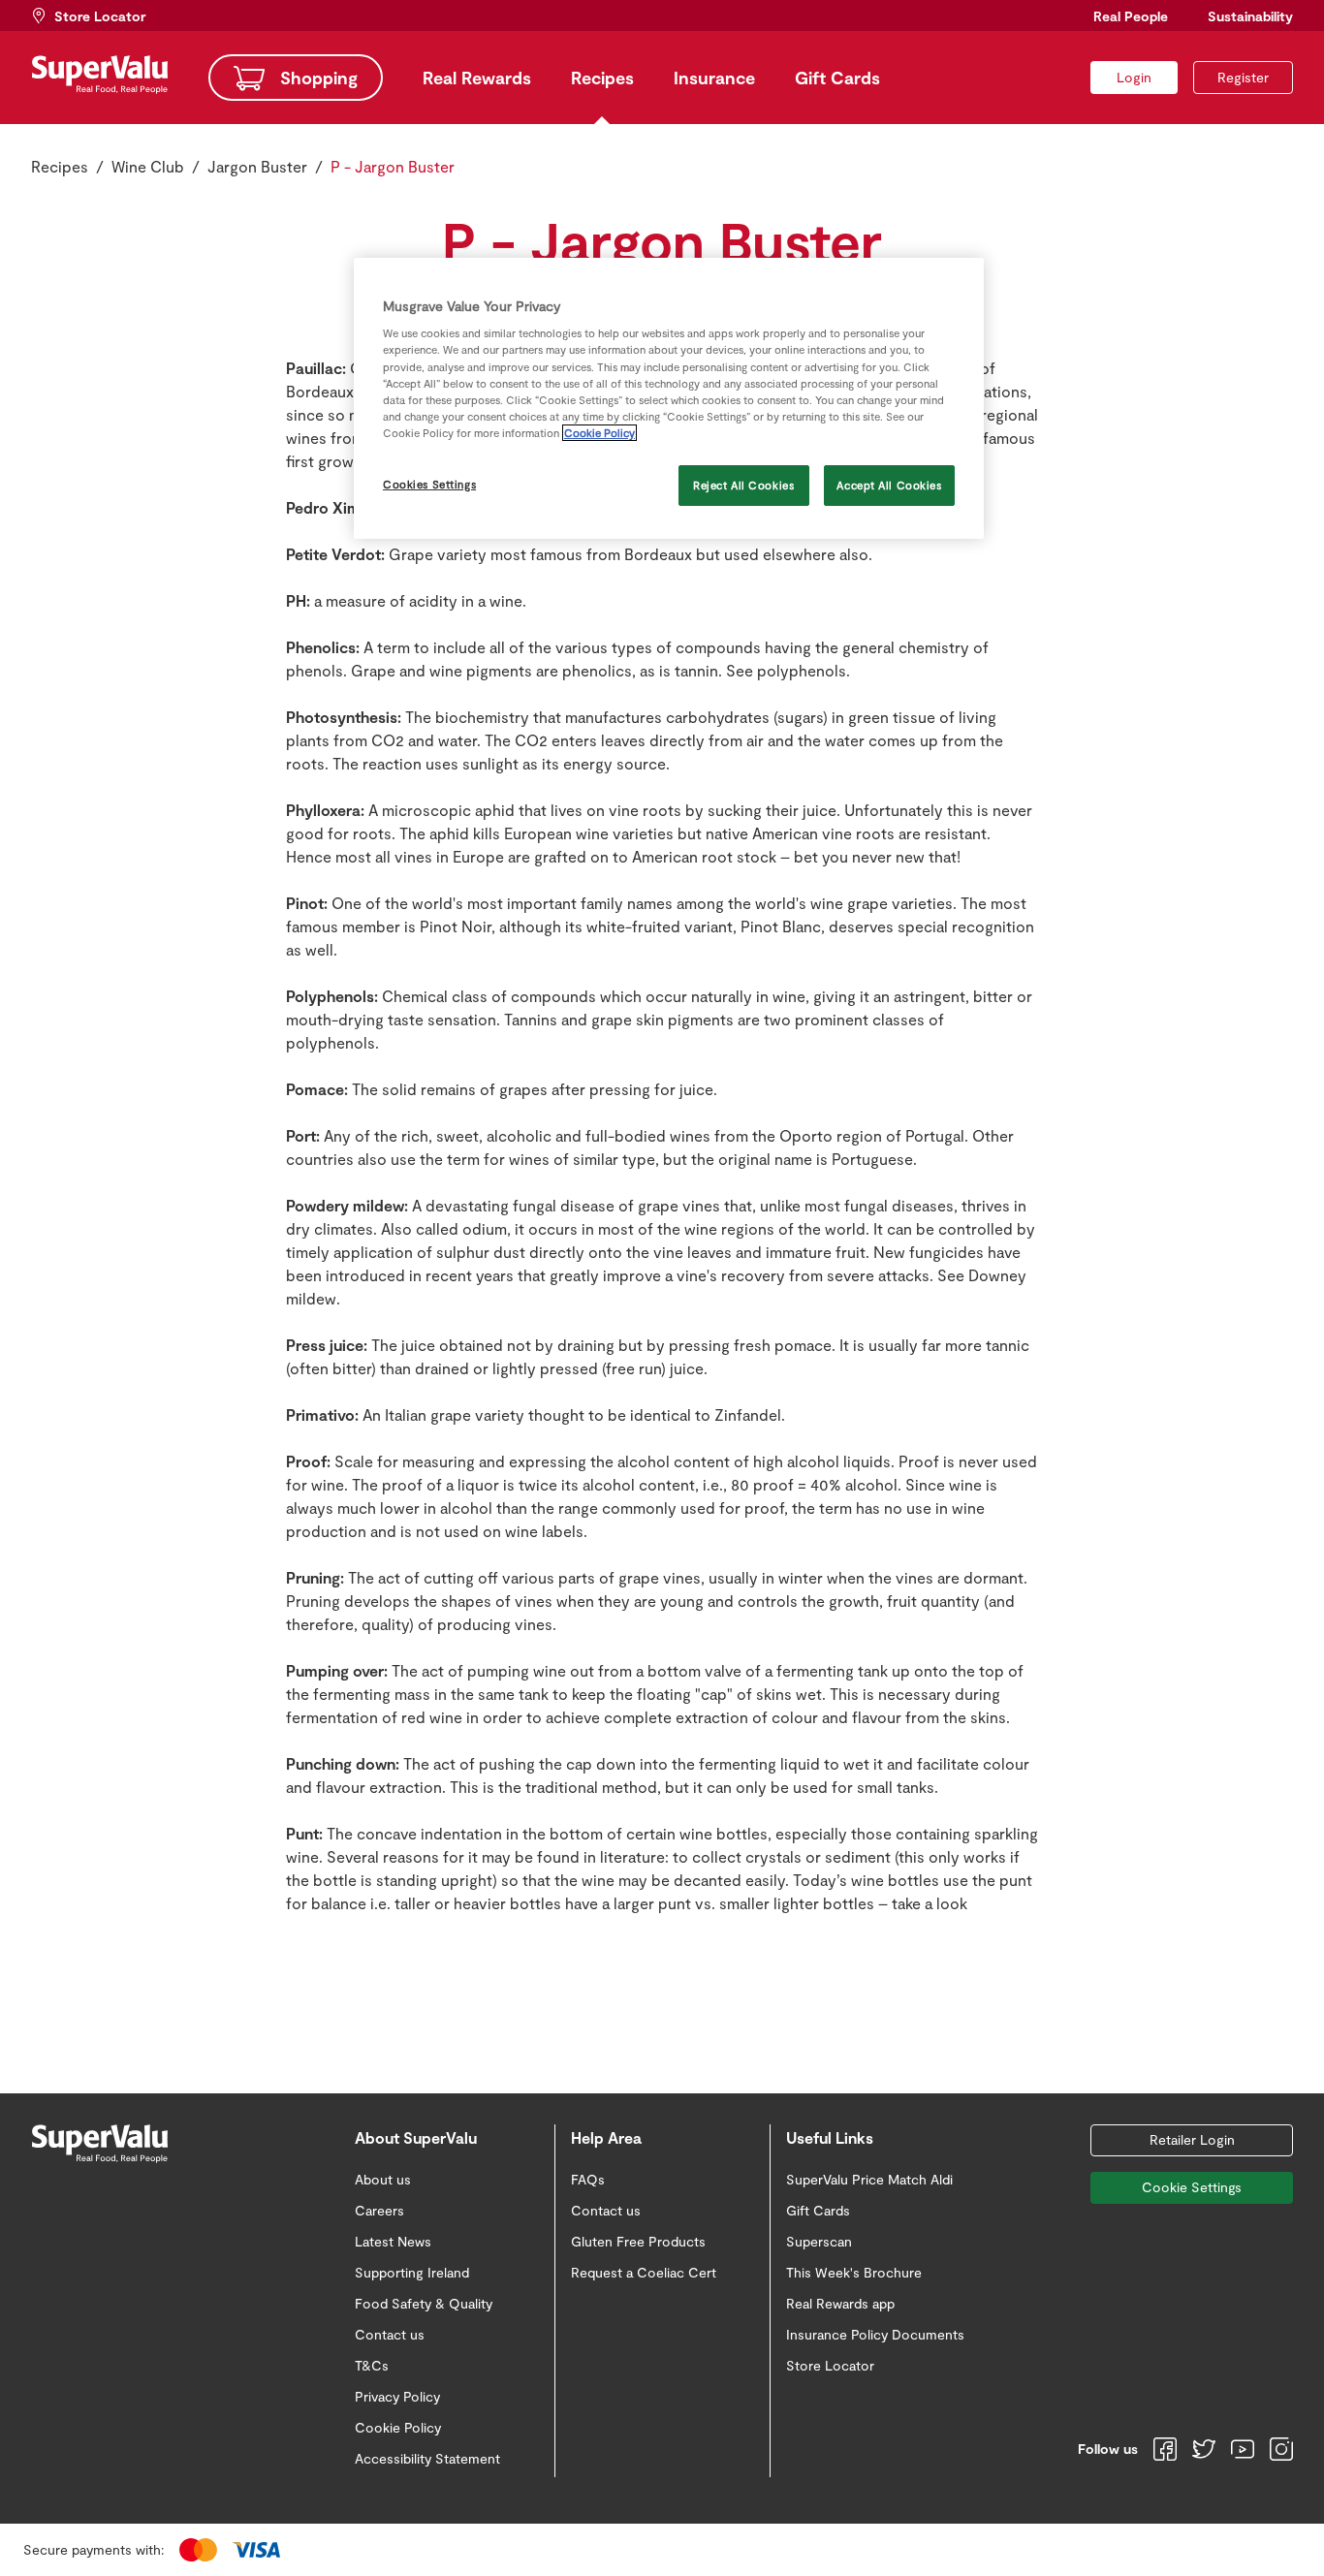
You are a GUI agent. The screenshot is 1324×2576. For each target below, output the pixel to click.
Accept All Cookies (889, 485)
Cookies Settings (429, 484)
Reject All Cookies (743, 485)
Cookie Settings (1192, 2187)
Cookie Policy (599, 433)
